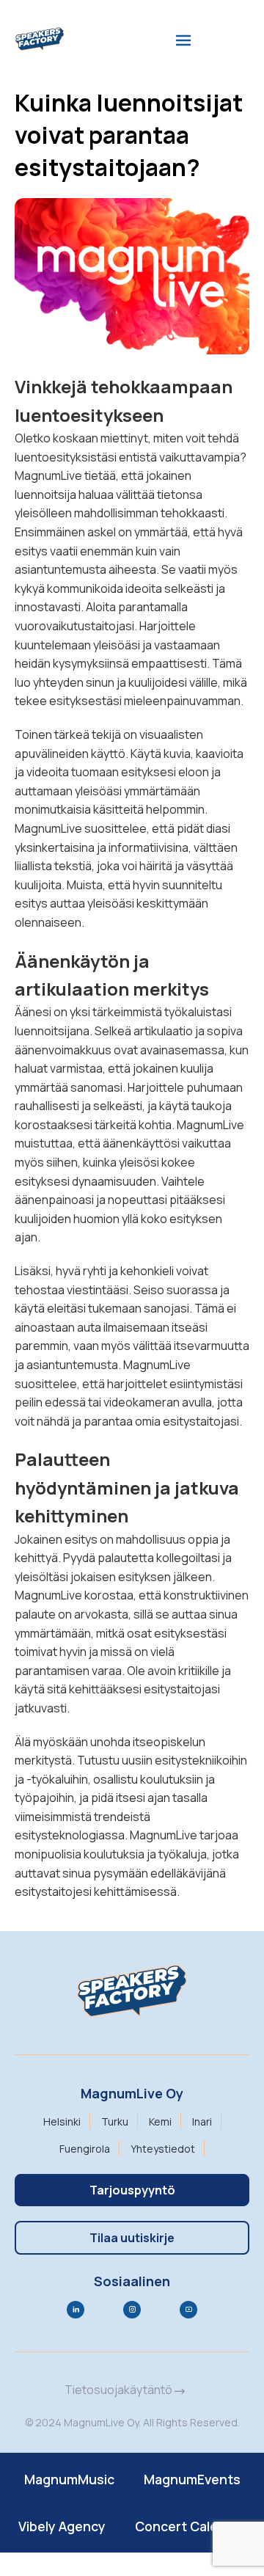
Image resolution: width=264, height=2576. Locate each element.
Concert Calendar (191, 2526)
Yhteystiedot (163, 2149)
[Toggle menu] (183, 40)
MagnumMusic (69, 2479)
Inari (202, 2121)
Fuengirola (85, 2149)
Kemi (160, 2121)
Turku (115, 2121)
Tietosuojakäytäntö (120, 2390)
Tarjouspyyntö (132, 2190)
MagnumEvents (192, 2479)
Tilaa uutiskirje (132, 2238)
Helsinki (62, 2121)
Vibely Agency (62, 2526)
